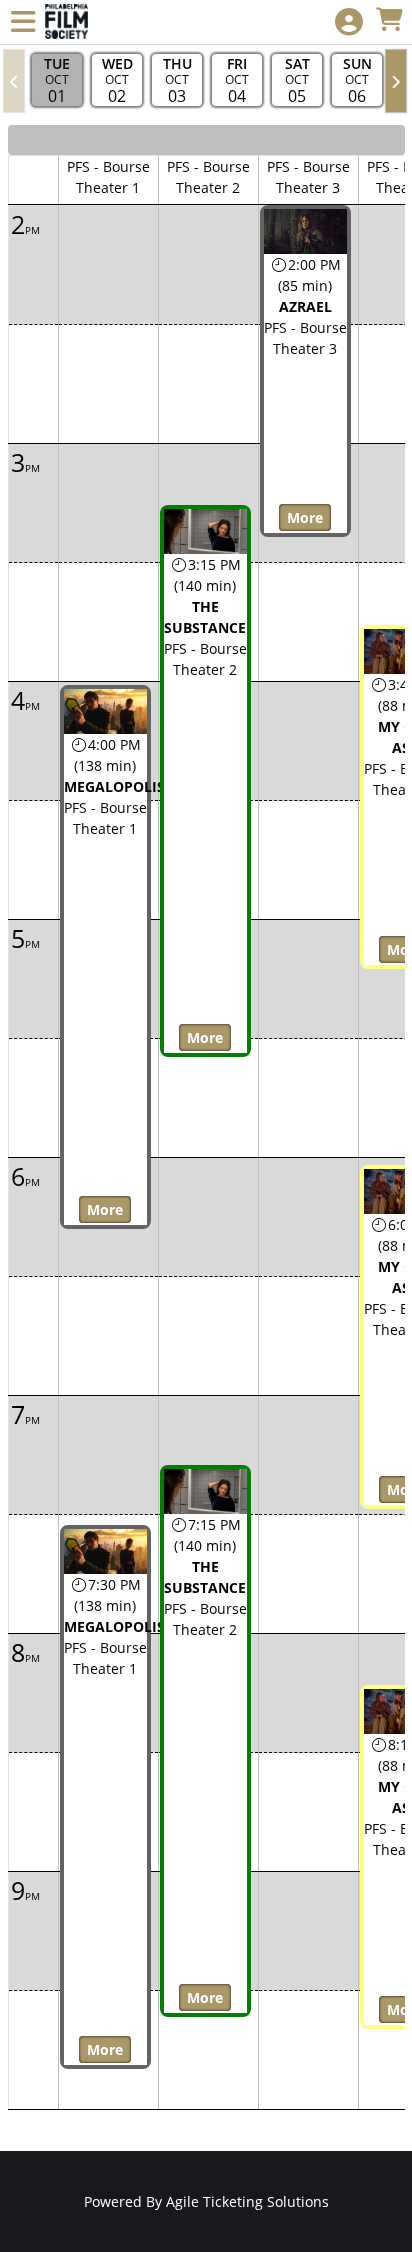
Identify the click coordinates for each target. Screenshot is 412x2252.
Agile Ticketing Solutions (247, 2201)
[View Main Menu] (23, 22)
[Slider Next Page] (396, 81)
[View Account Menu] (349, 22)
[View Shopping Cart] (389, 20)
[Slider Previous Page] (14, 81)
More (105, 1209)
